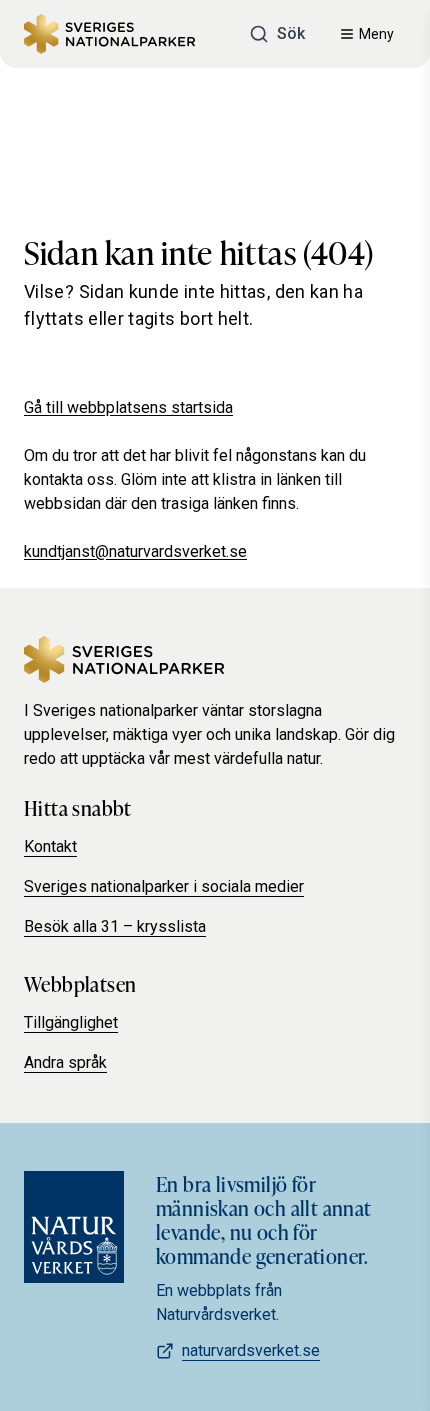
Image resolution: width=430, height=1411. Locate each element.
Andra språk (65, 1062)
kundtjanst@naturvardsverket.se (135, 551)
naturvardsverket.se (251, 1350)
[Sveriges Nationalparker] (109, 34)
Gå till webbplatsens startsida (128, 407)
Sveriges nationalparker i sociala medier (164, 886)
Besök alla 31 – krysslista (115, 926)
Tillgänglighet (71, 1022)
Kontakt (50, 846)
